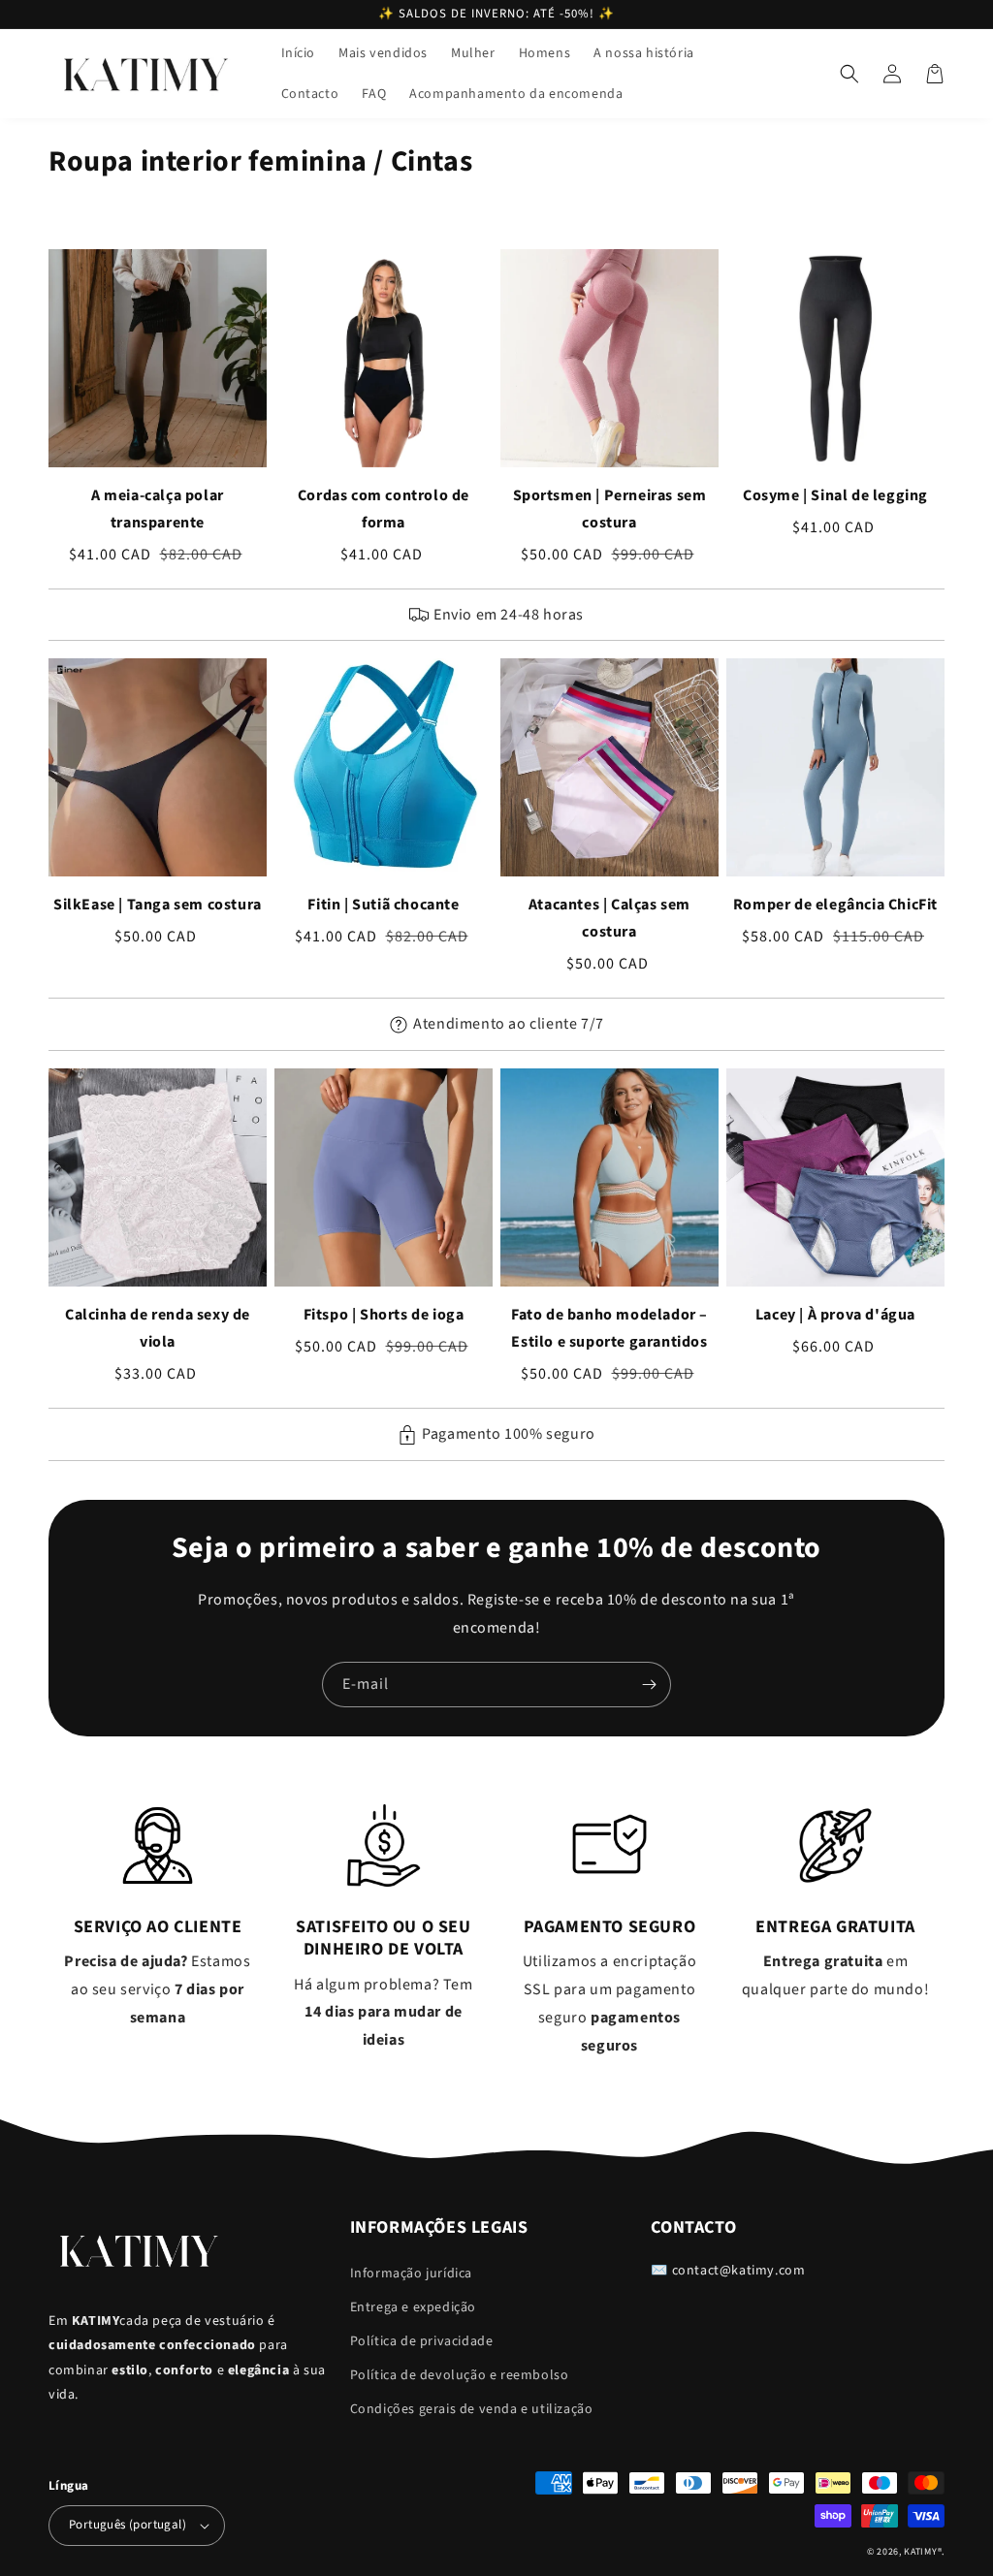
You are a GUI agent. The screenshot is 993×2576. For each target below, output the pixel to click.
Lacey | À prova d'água (835, 1315)
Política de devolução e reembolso (460, 2375)
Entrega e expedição (413, 2307)
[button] (849, 74)
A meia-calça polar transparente (158, 509)
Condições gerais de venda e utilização (472, 2409)
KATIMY (920, 2552)
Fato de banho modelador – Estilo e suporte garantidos (609, 1328)
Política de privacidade (422, 2341)
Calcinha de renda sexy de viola (158, 1328)
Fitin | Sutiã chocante (383, 905)
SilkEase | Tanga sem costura (158, 905)
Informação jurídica (411, 2274)
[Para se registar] (649, 1685)
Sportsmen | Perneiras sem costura (610, 509)
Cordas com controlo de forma (384, 509)
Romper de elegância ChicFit (835, 905)
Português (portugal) (128, 2525)
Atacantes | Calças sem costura (609, 918)
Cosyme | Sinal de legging (835, 495)
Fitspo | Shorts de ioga (384, 1315)
